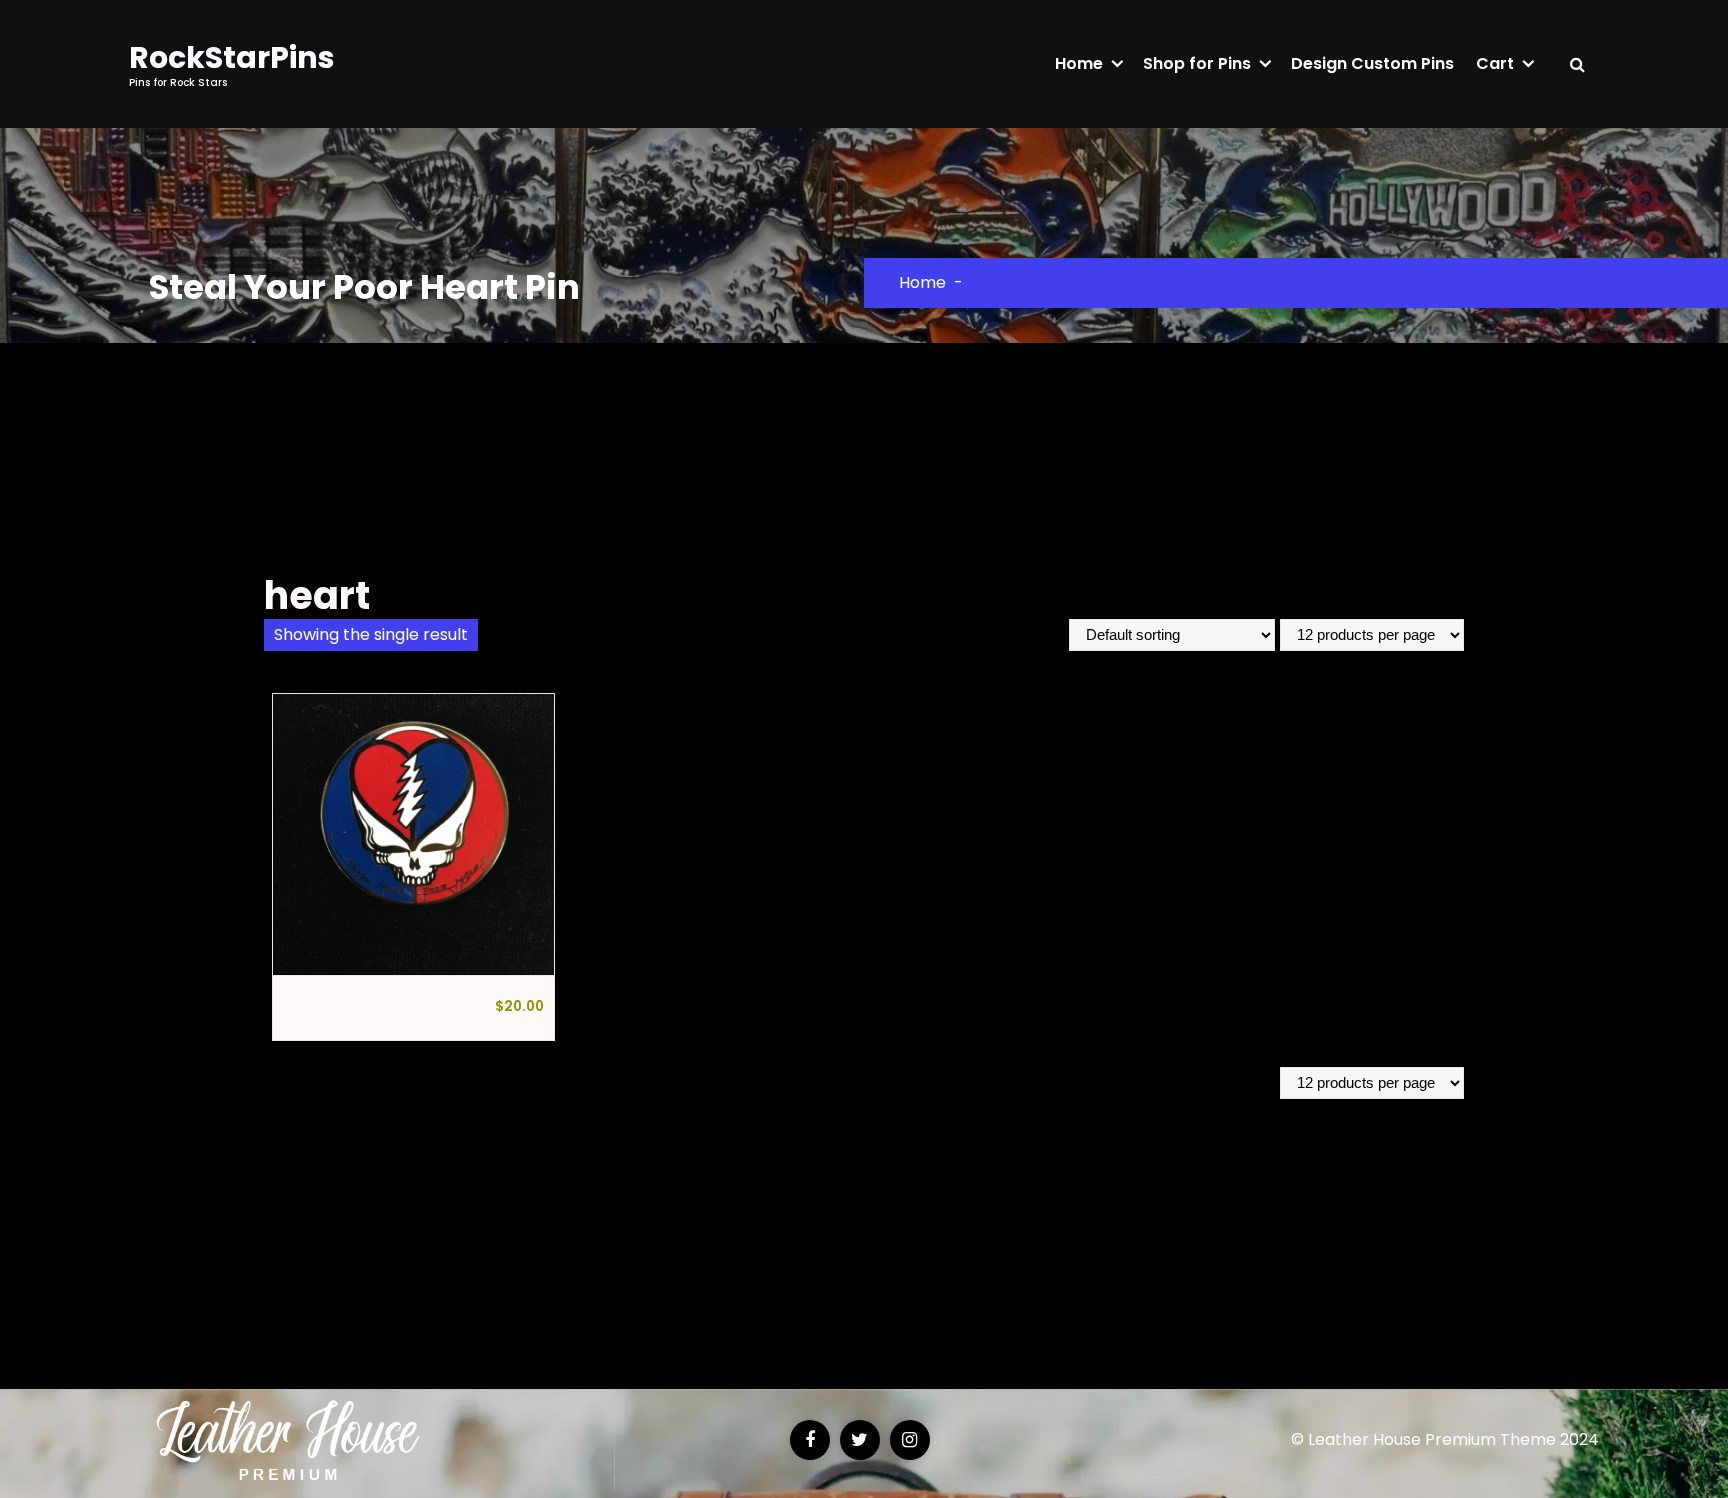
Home (1079, 63)
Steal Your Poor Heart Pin (383, 1007)
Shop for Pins (1197, 63)
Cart (1495, 63)
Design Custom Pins (1372, 63)
